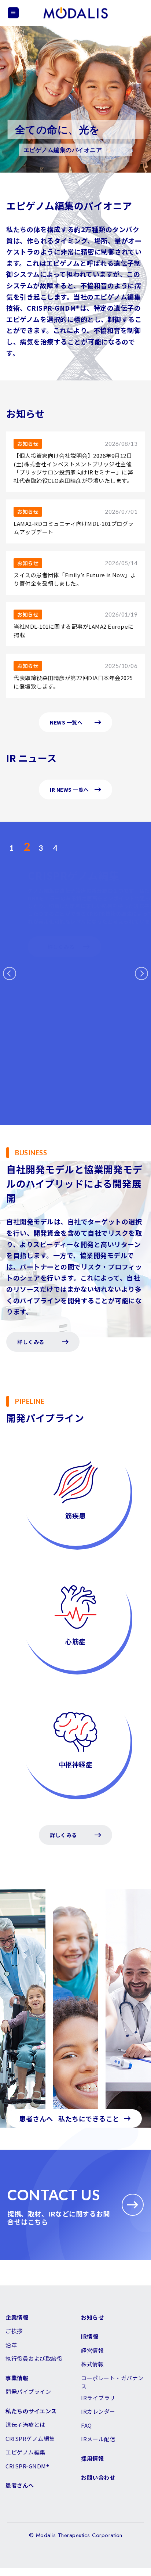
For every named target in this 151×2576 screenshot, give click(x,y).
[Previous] (10, 973)
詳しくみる (31, 1342)
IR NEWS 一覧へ (69, 790)
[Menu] (13, 13)
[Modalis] (75, 13)
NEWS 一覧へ (66, 722)
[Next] (141, 973)
